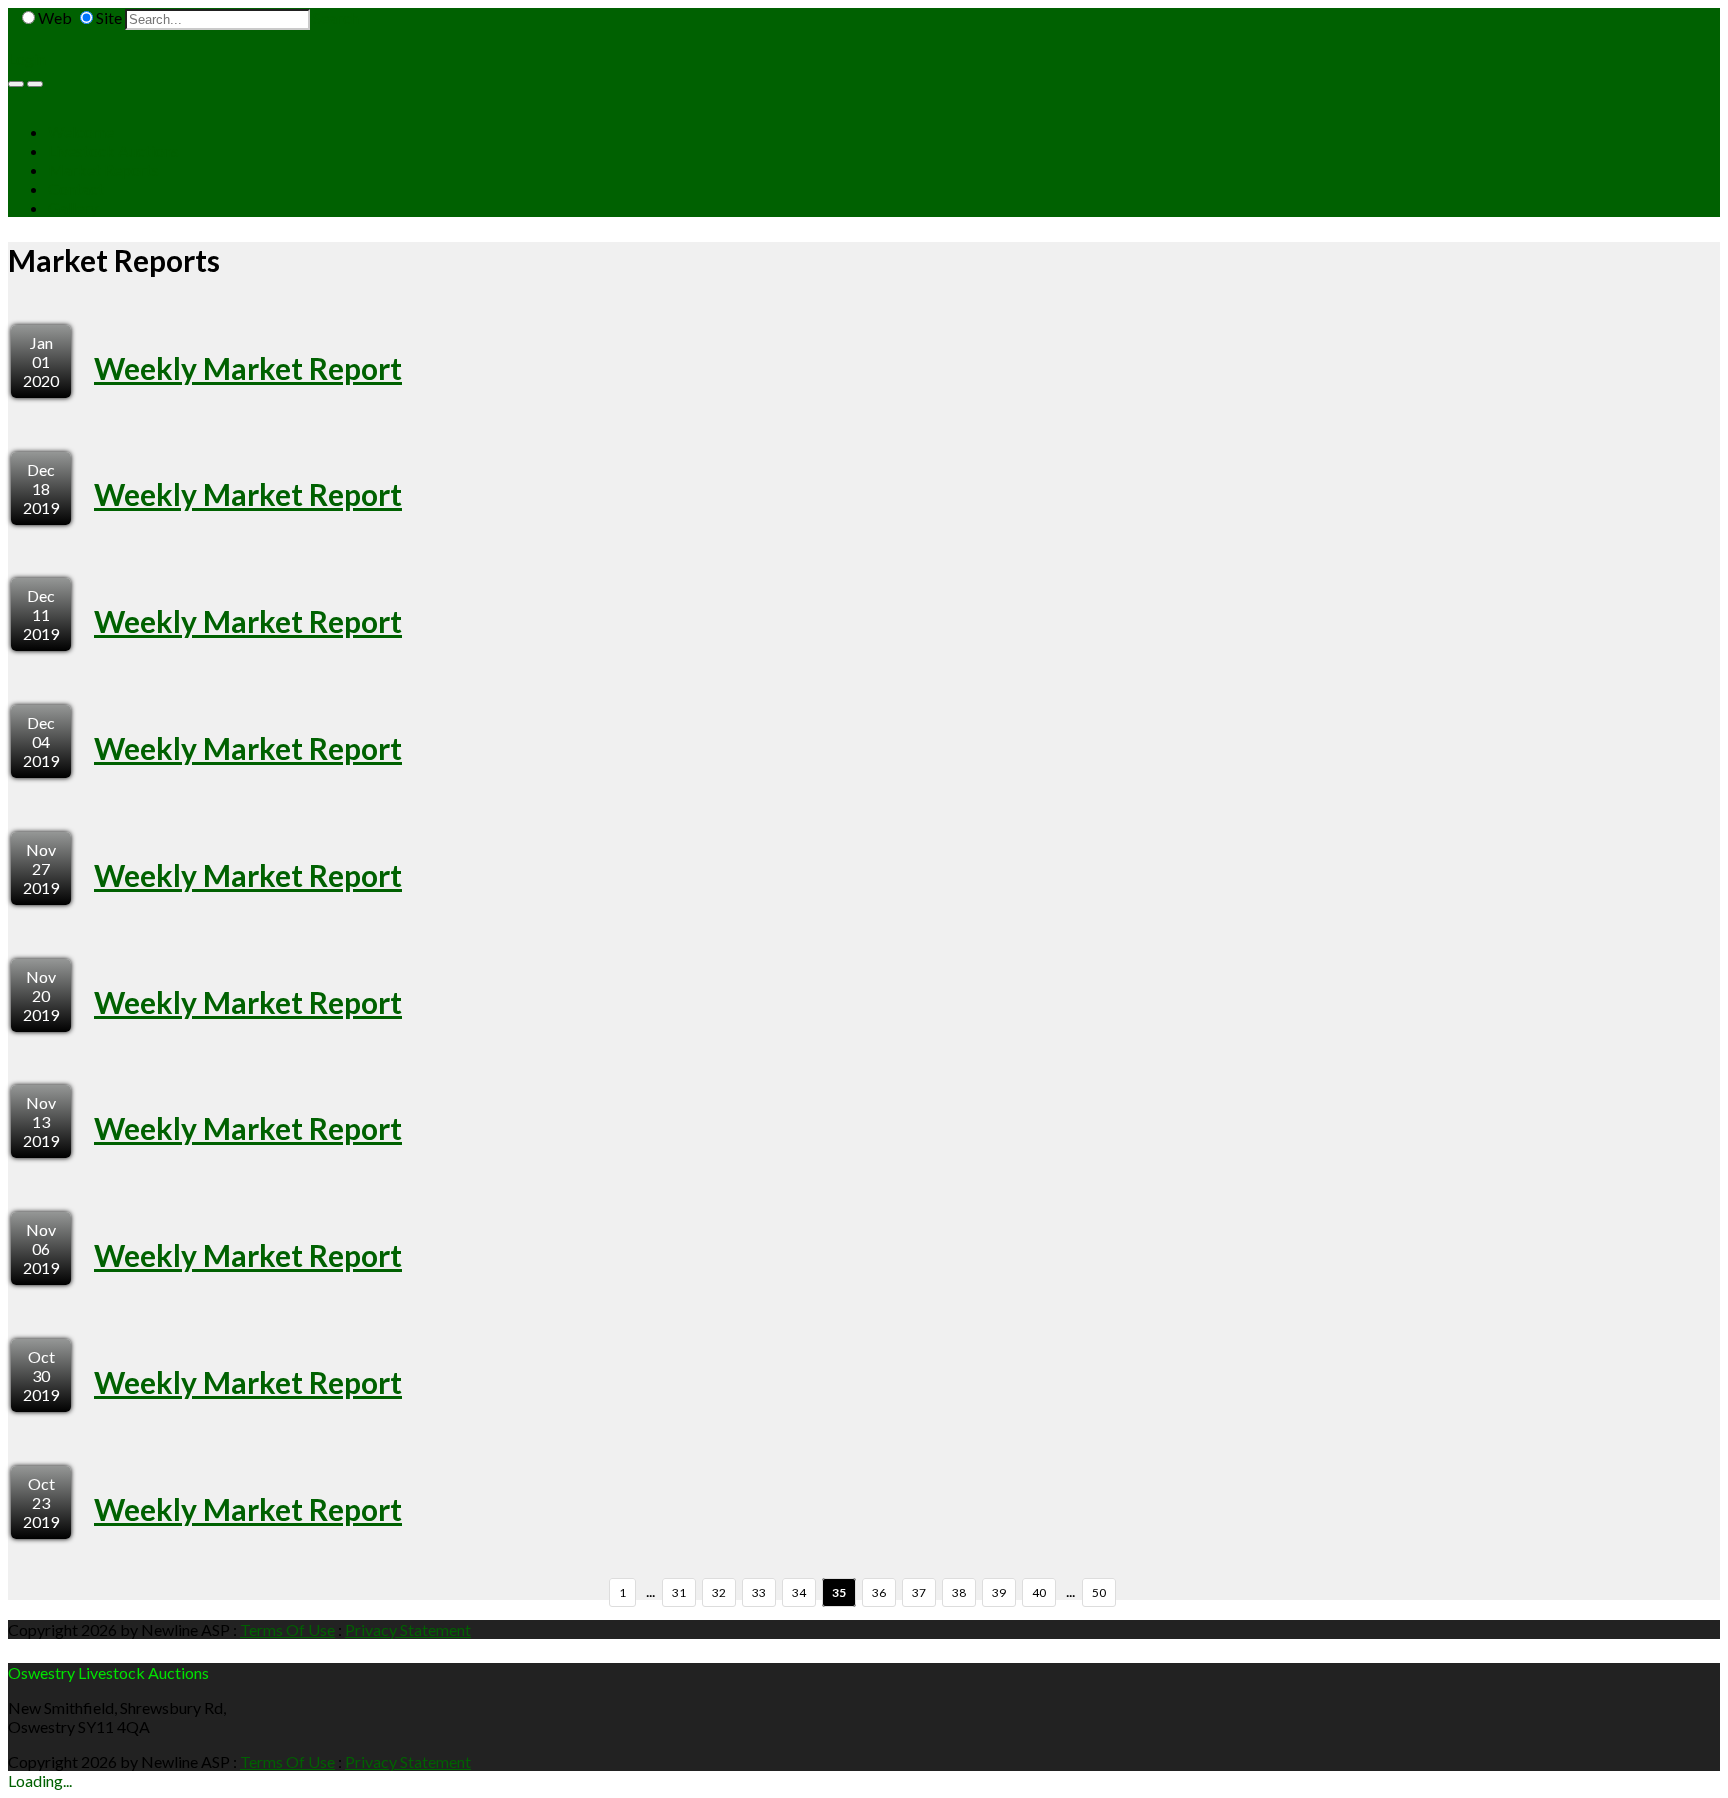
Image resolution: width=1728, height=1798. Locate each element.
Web (55, 17)
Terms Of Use (287, 1629)
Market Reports (103, 169)
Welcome (81, 131)
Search (336, 17)
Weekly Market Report (248, 368)
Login (27, 58)
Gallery (73, 207)
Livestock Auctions (113, 150)
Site (109, 17)
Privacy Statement (408, 1629)
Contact (76, 188)
